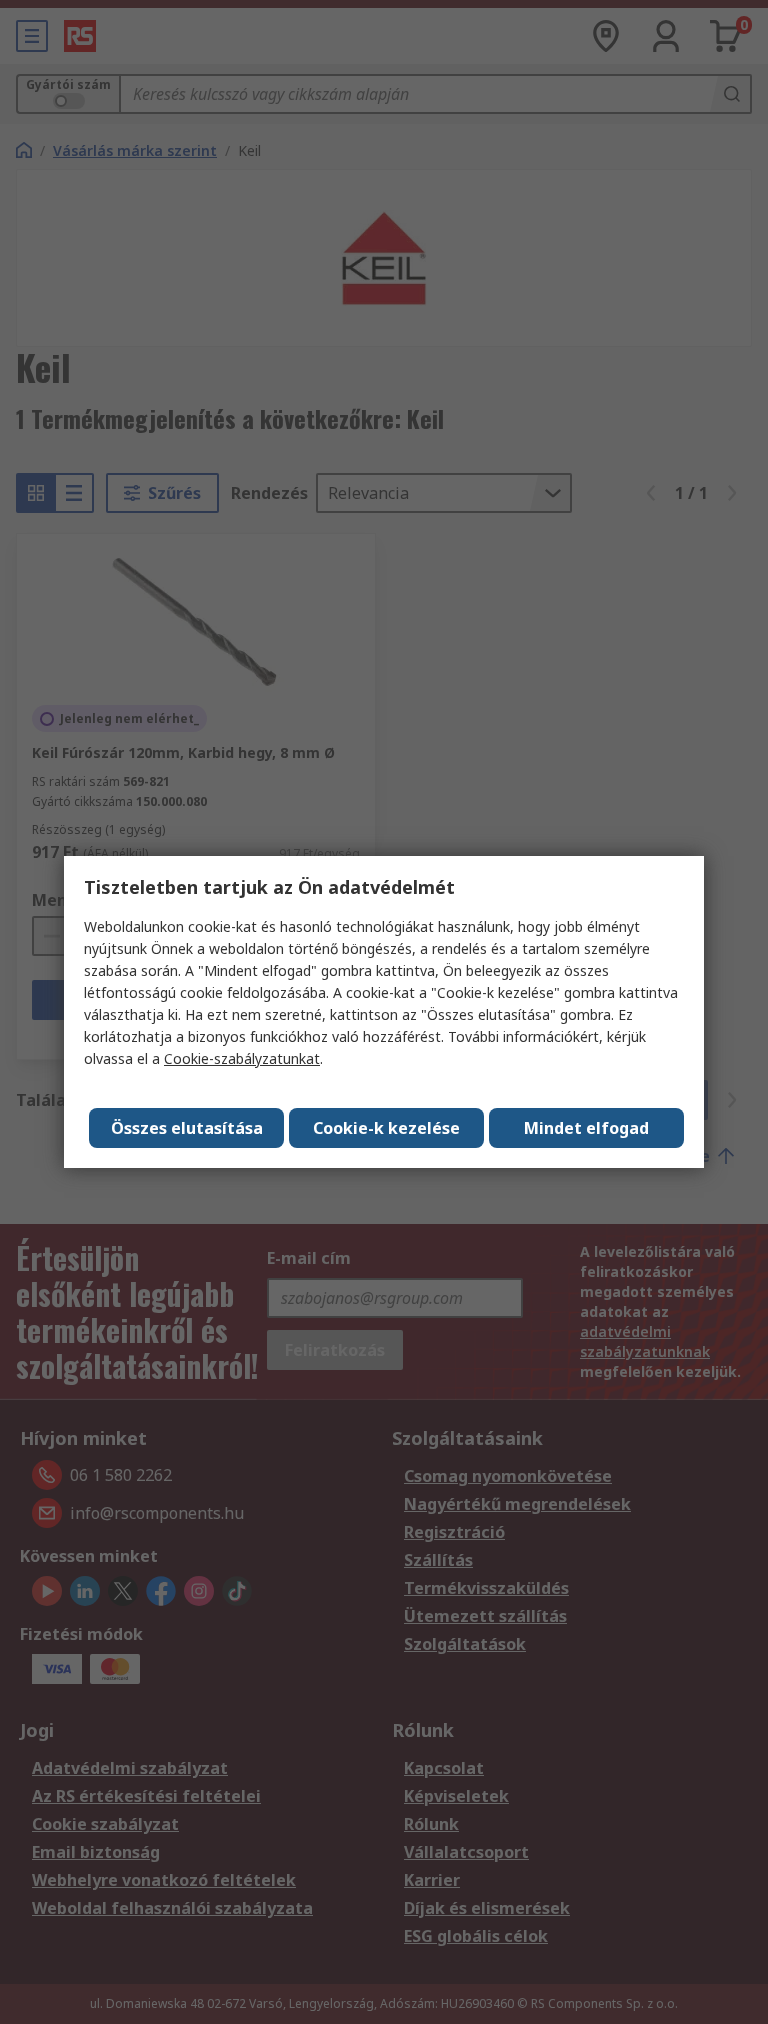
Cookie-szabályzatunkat (242, 1058)
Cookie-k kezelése (386, 1128)
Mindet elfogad (586, 1128)
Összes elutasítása (187, 1128)
